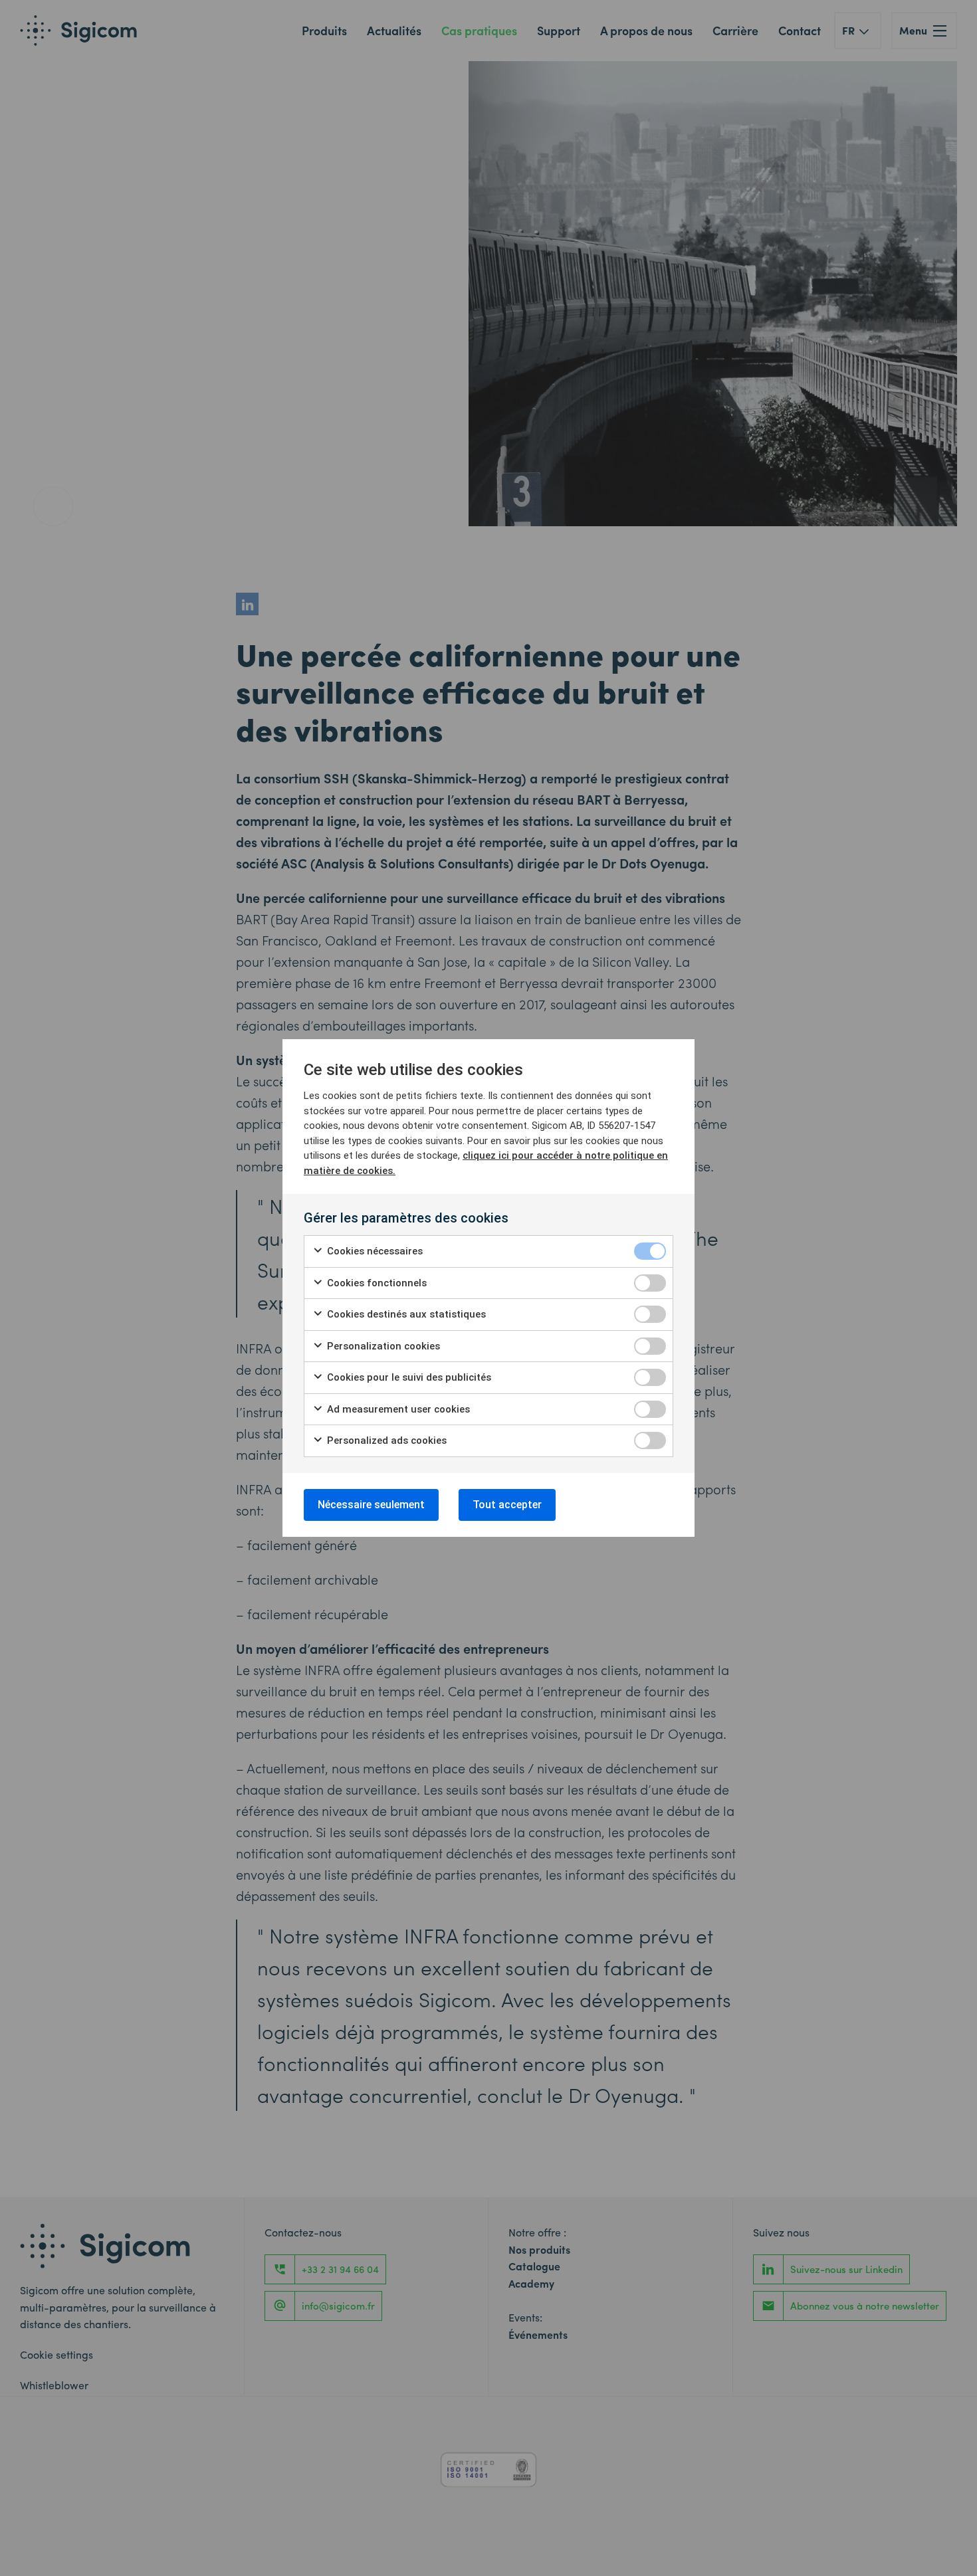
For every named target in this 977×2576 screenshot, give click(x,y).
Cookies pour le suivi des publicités (408, 1377)
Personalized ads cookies (385, 1440)
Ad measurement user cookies (397, 1409)
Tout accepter (507, 1505)
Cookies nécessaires (374, 1251)
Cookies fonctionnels (376, 1283)
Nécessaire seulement (371, 1505)
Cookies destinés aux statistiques (405, 1314)
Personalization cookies (382, 1346)
